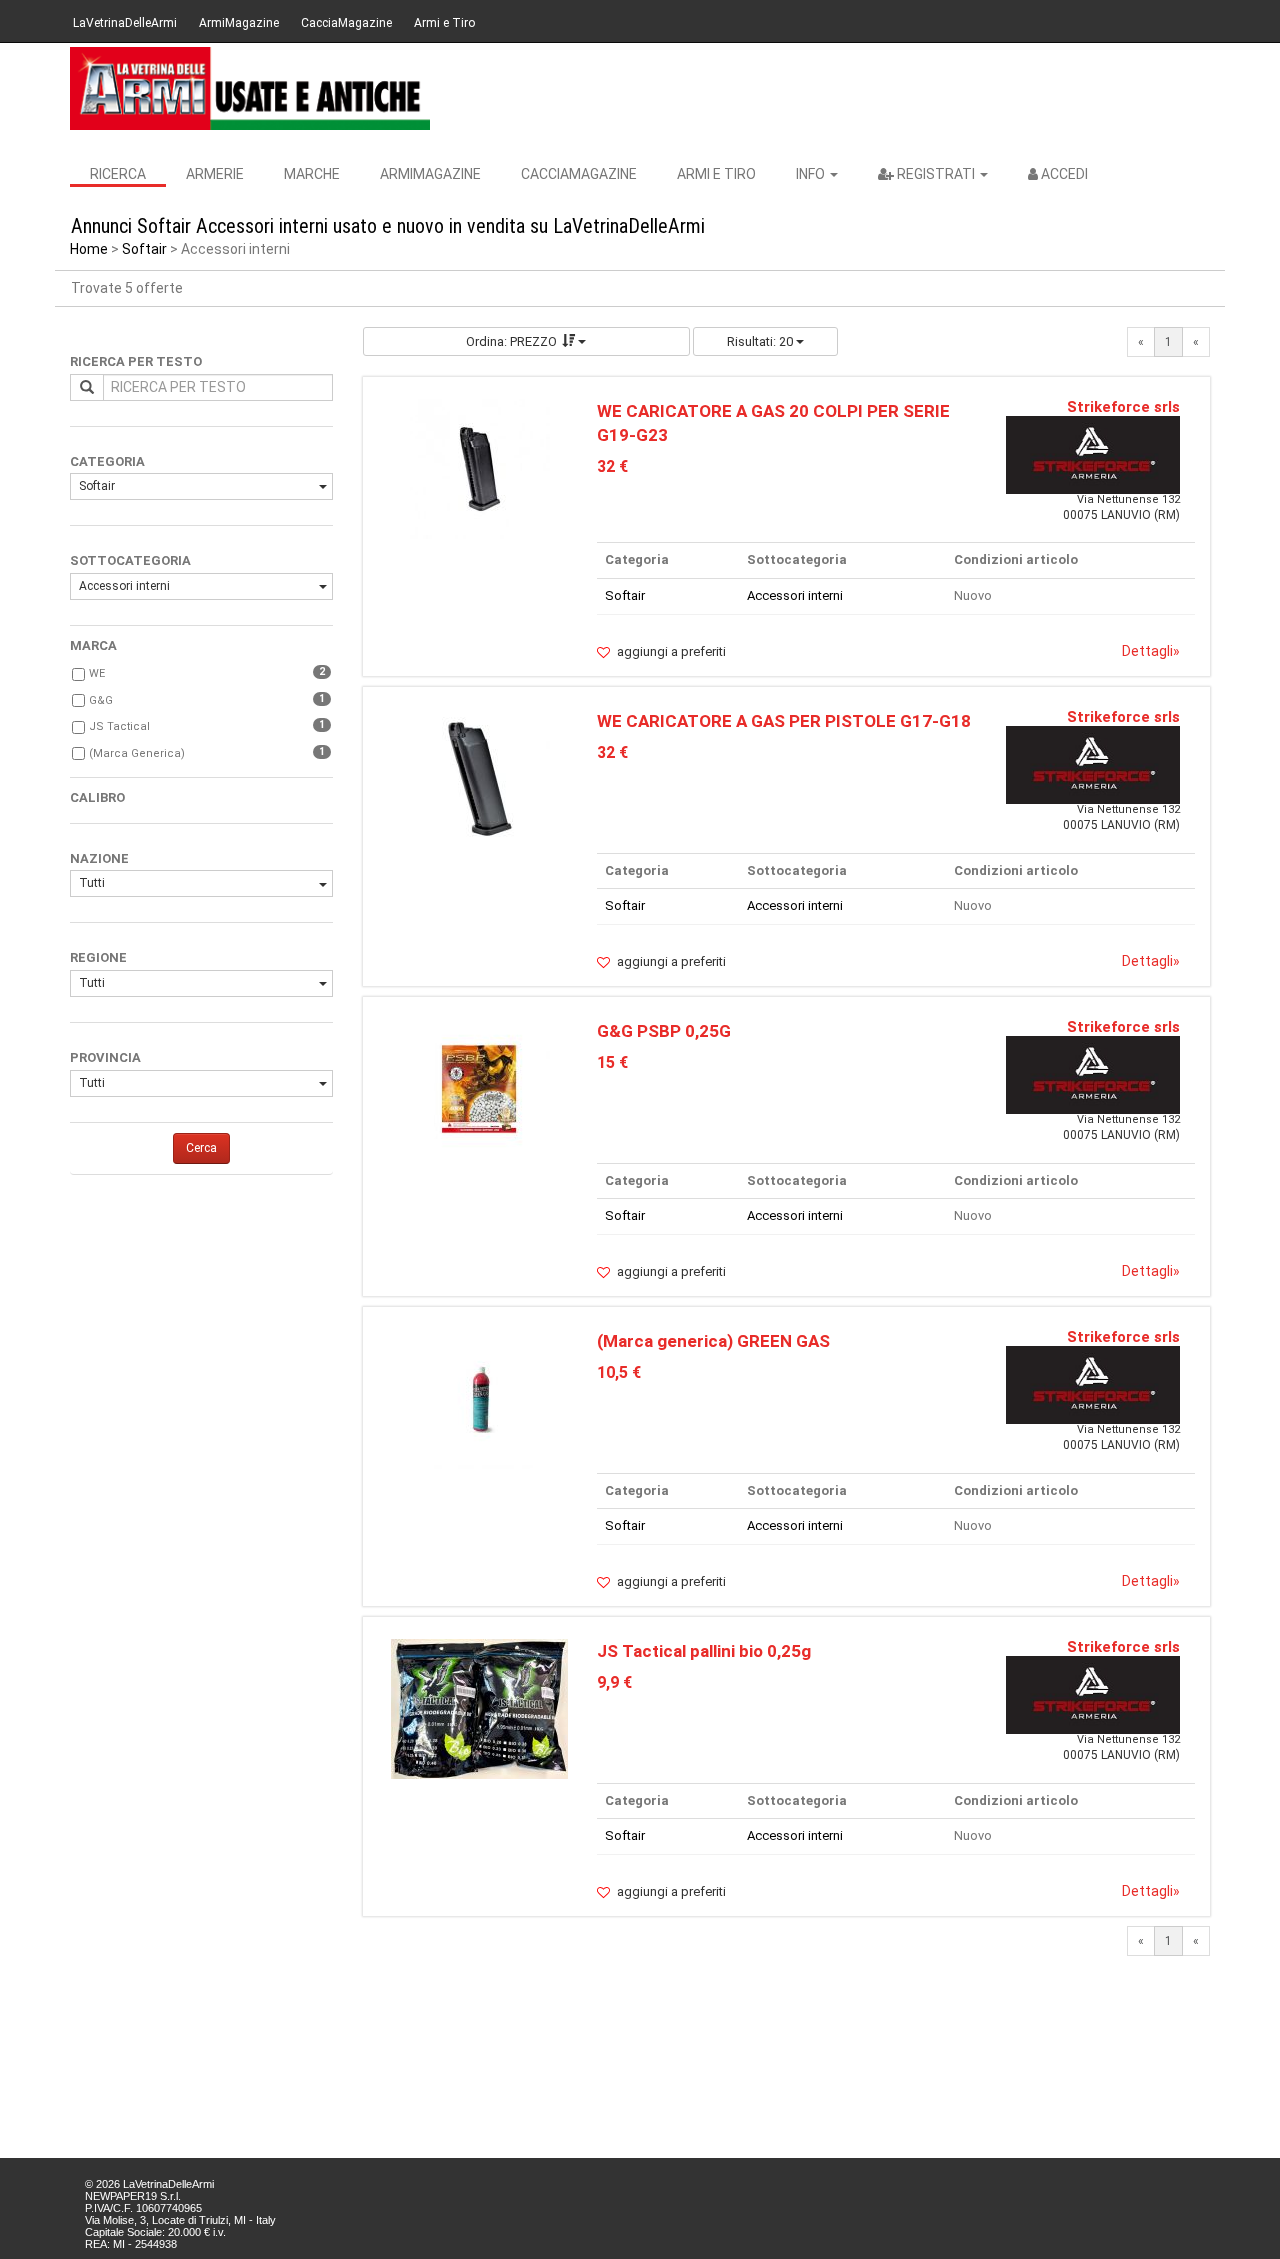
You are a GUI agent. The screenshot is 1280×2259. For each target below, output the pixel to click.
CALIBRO (97, 797)
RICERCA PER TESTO (136, 361)
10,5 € (619, 1372)
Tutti (92, 883)
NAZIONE (99, 858)
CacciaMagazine (346, 23)
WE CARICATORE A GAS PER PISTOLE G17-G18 (784, 721)
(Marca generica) (137, 753)
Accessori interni (124, 586)
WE (97, 673)
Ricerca (118, 174)
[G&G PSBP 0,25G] (480, 1088)
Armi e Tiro (444, 23)
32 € (612, 466)
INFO (812, 174)
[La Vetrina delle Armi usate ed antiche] (250, 88)
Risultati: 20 (761, 341)
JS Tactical (119, 726)
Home (89, 249)
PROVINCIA (105, 1057)
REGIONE (98, 957)
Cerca (201, 1148)
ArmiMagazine (239, 23)
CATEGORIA (107, 461)
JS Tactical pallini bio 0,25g (704, 1651)
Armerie (215, 174)
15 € (612, 1062)
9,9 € (614, 1682)
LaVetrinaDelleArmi (125, 23)
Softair (144, 249)
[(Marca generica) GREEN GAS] (479, 1398)
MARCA (93, 645)
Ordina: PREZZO (511, 341)
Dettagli (1151, 651)
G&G (101, 700)
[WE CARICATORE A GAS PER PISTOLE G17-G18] (480, 778)
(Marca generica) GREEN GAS (713, 1341)
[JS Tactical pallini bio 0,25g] (479, 1708)
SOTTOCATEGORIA (130, 560)
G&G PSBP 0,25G (664, 1031)
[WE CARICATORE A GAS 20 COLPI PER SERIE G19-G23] (480, 467)
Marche (312, 174)
